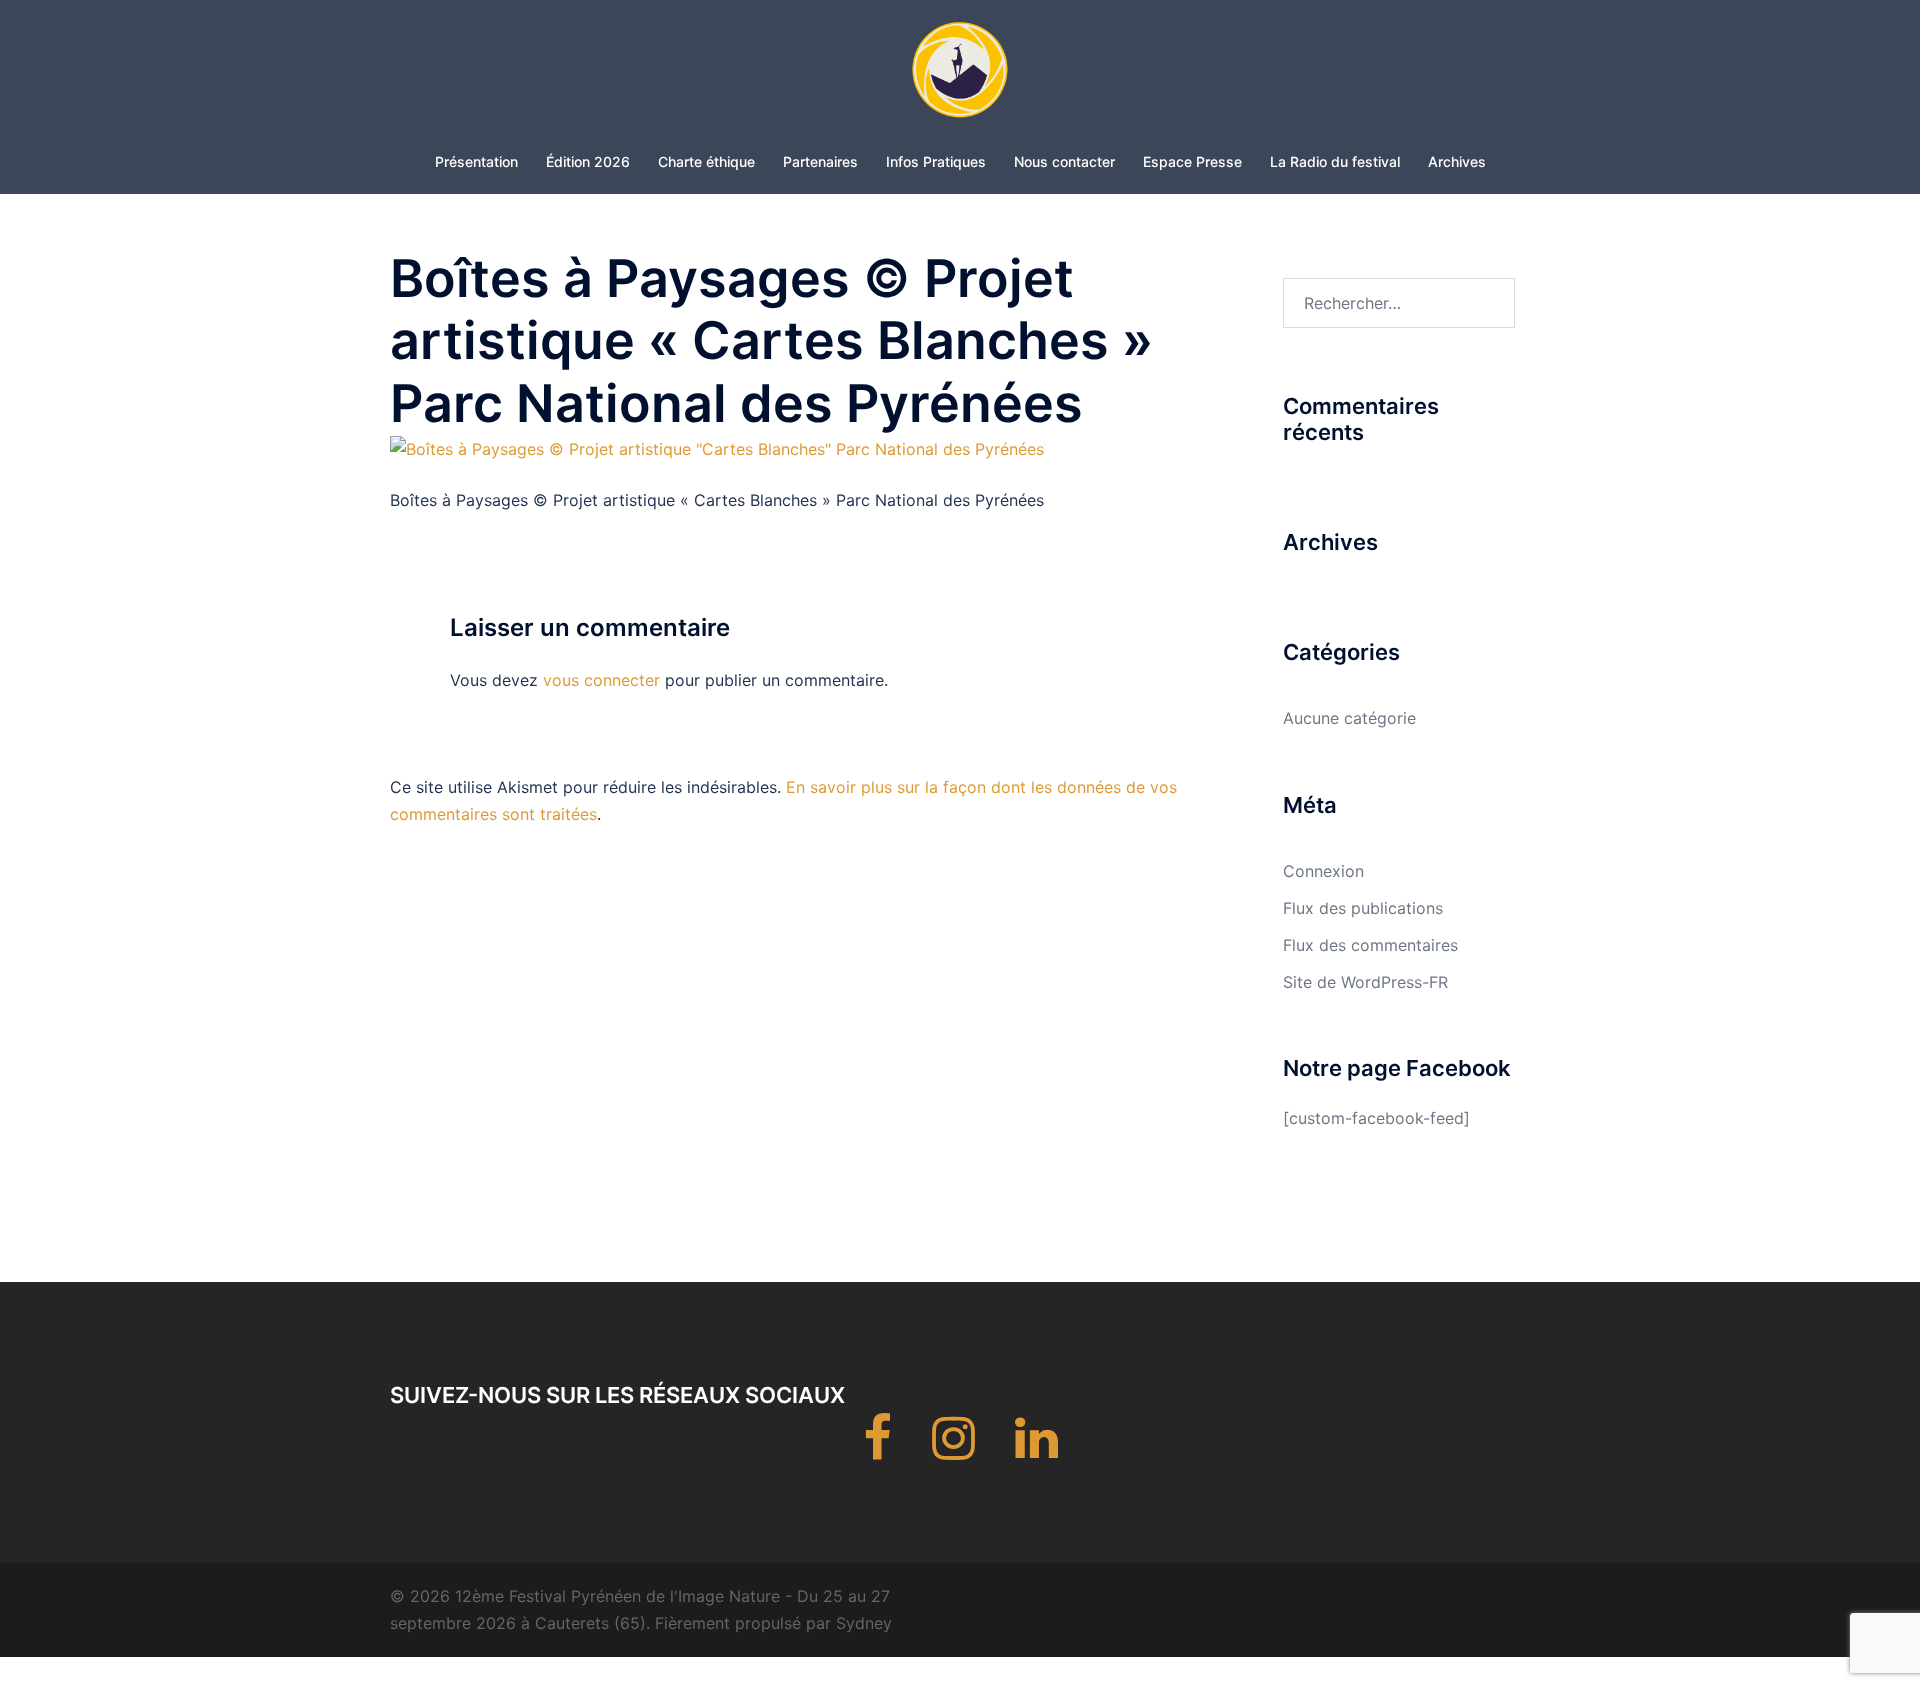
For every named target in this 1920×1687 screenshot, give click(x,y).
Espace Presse (1192, 161)
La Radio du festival (1335, 161)
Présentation (476, 161)
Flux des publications (1363, 908)
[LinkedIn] (1036, 1450)
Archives (1457, 161)
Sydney (864, 1623)
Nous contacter (1064, 161)
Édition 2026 (588, 161)
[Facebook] (877, 1450)
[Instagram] (953, 1450)
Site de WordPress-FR (1365, 982)
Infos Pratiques (936, 161)
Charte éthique (706, 161)
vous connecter (601, 680)
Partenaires (820, 161)
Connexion (1323, 871)
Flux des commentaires (1370, 945)
